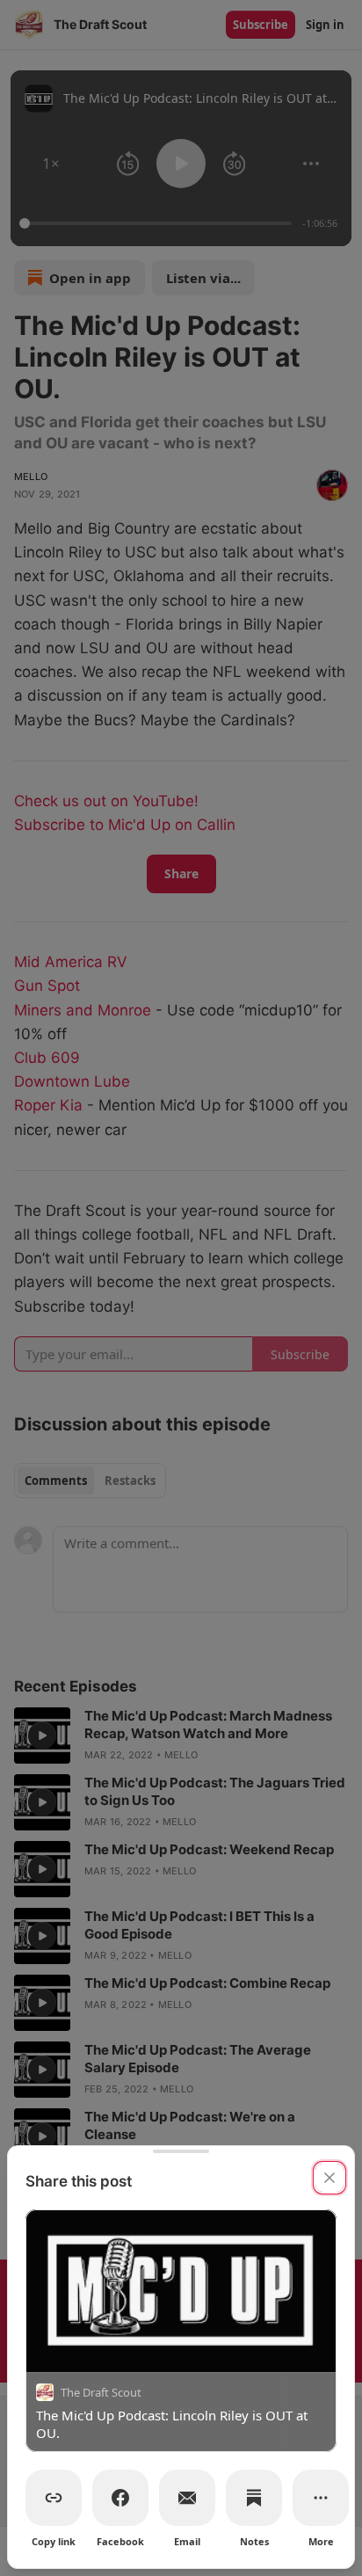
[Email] (187, 2498)
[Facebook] (120, 2498)
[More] (321, 2498)
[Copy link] (54, 2498)
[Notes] (254, 2498)
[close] (329, 2178)
